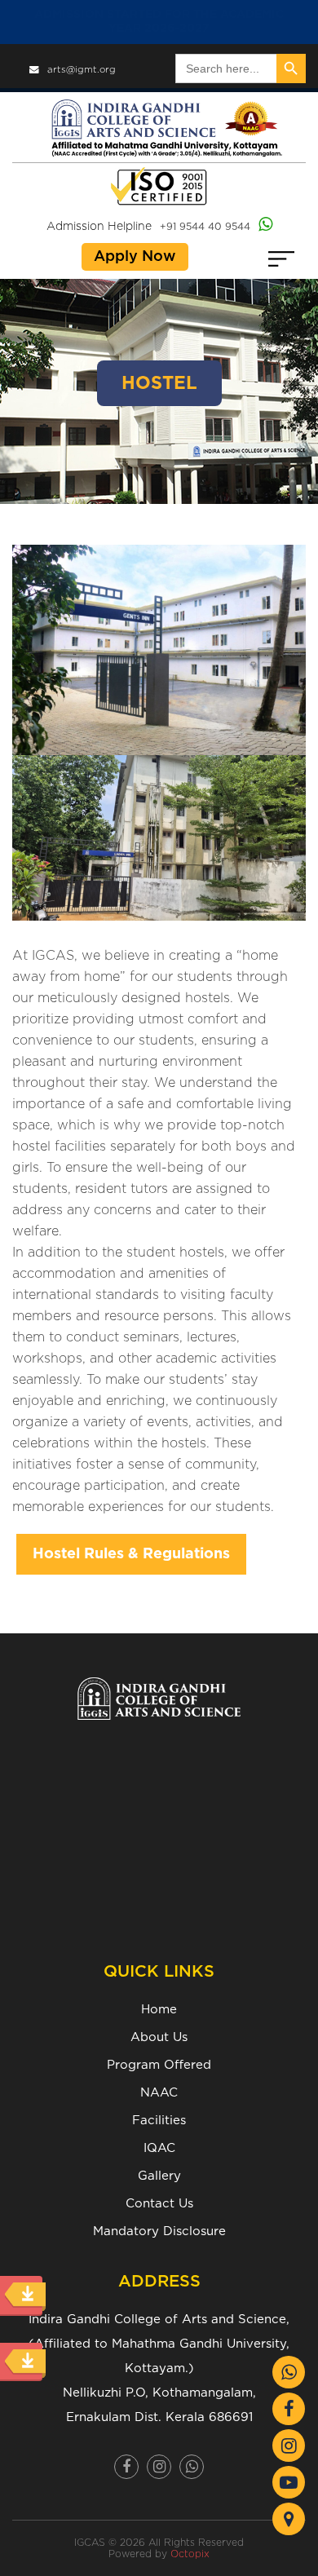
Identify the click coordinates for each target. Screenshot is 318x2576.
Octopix (190, 2554)
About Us (159, 2037)
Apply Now (135, 257)
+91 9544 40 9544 (205, 227)
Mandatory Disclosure (159, 2231)
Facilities (159, 2121)
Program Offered (159, 2065)
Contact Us (159, 2204)
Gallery (159, 2176)
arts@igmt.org (82, 70)
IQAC (159, 2148)
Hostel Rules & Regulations (131, 1554)
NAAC (159, 2093)
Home (159, 2010)
